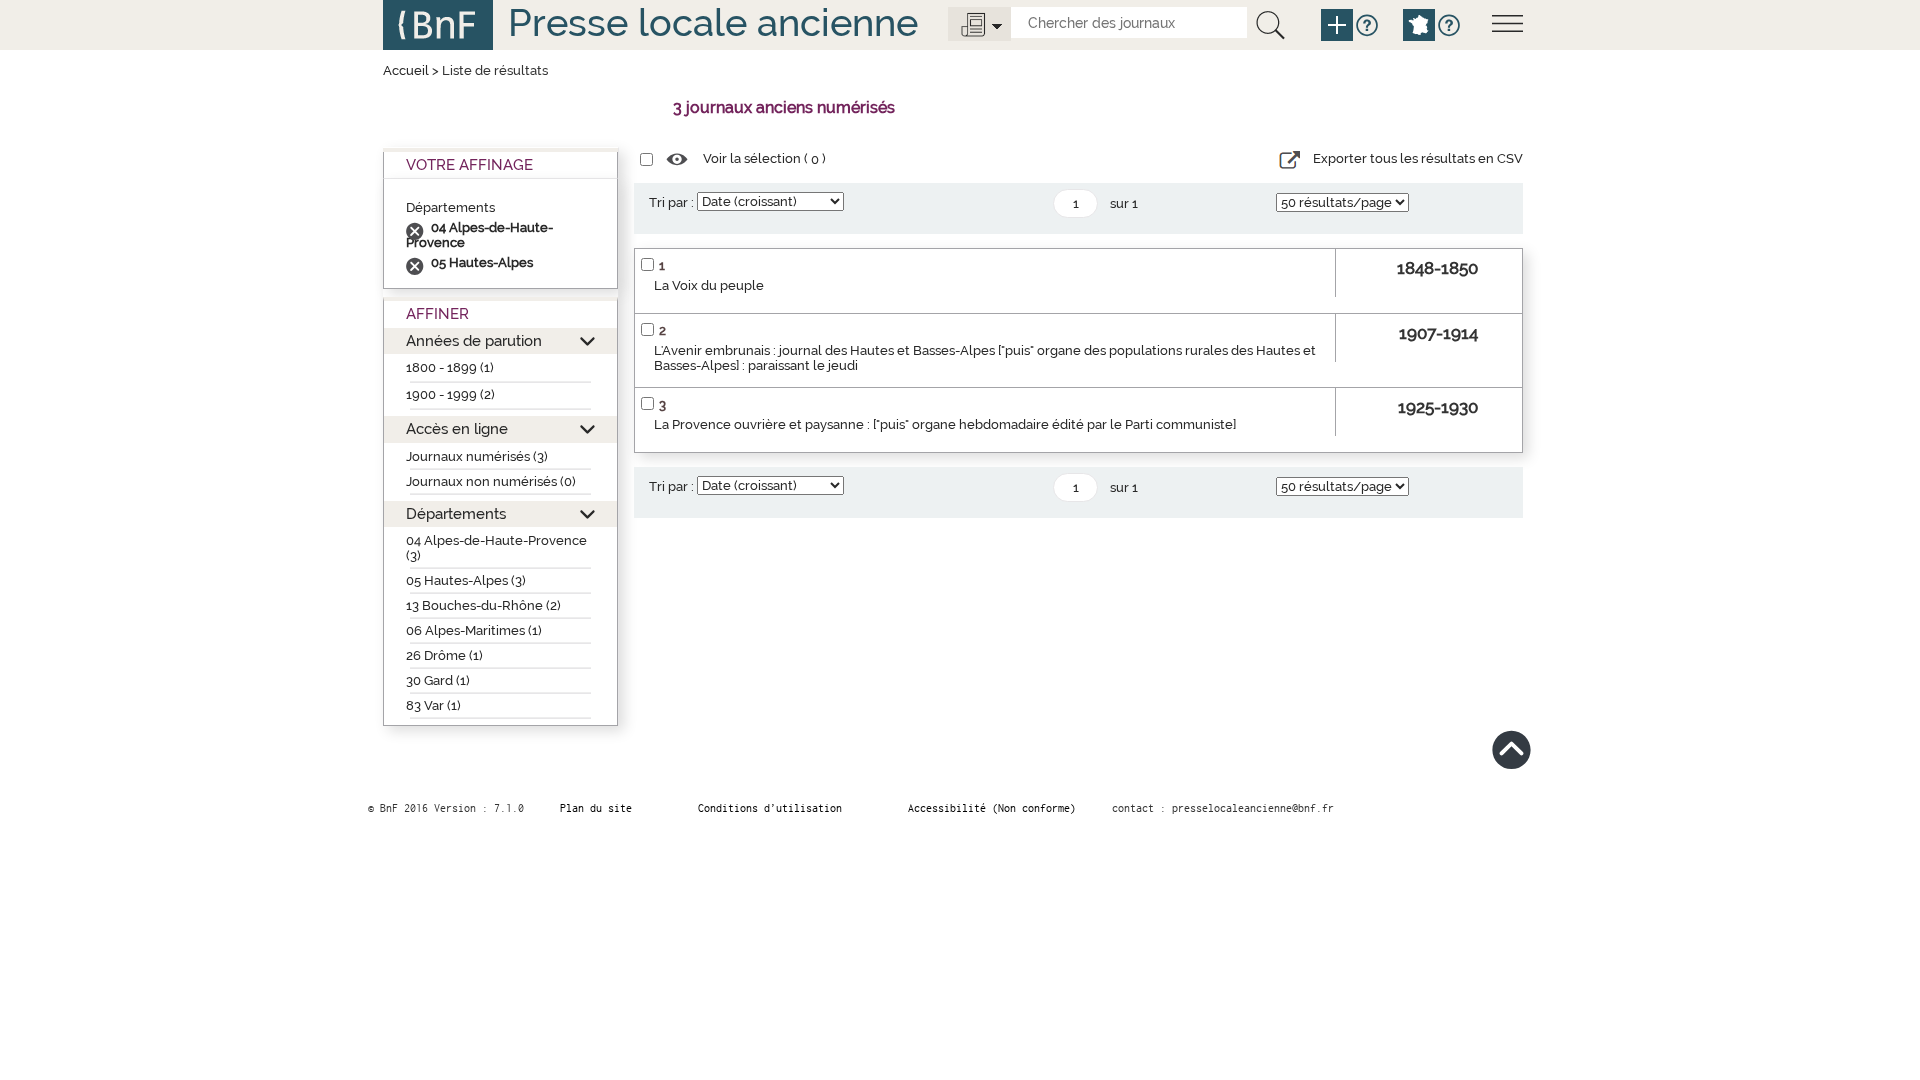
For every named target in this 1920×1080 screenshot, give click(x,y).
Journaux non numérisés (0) (491, 481)
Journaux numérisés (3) (477, 456)
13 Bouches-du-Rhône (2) (483, 605)
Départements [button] (456, 513)
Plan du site (596, 808)
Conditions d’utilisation (770, 808)
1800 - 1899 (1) (450, 367)
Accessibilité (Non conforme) (992, 808)
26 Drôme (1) (444, 655)
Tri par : (671, 202)
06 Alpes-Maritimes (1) (474, 630)
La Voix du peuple (709, 285)
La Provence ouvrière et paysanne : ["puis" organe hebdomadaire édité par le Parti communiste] (945, 424)
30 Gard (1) (438, 680)
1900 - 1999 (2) (450, 394)
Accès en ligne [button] (457, 428)
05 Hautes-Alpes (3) (466, 580)
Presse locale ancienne (713, 22)
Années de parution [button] (474, 340)
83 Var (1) (433, 705)
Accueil (406, 70)
